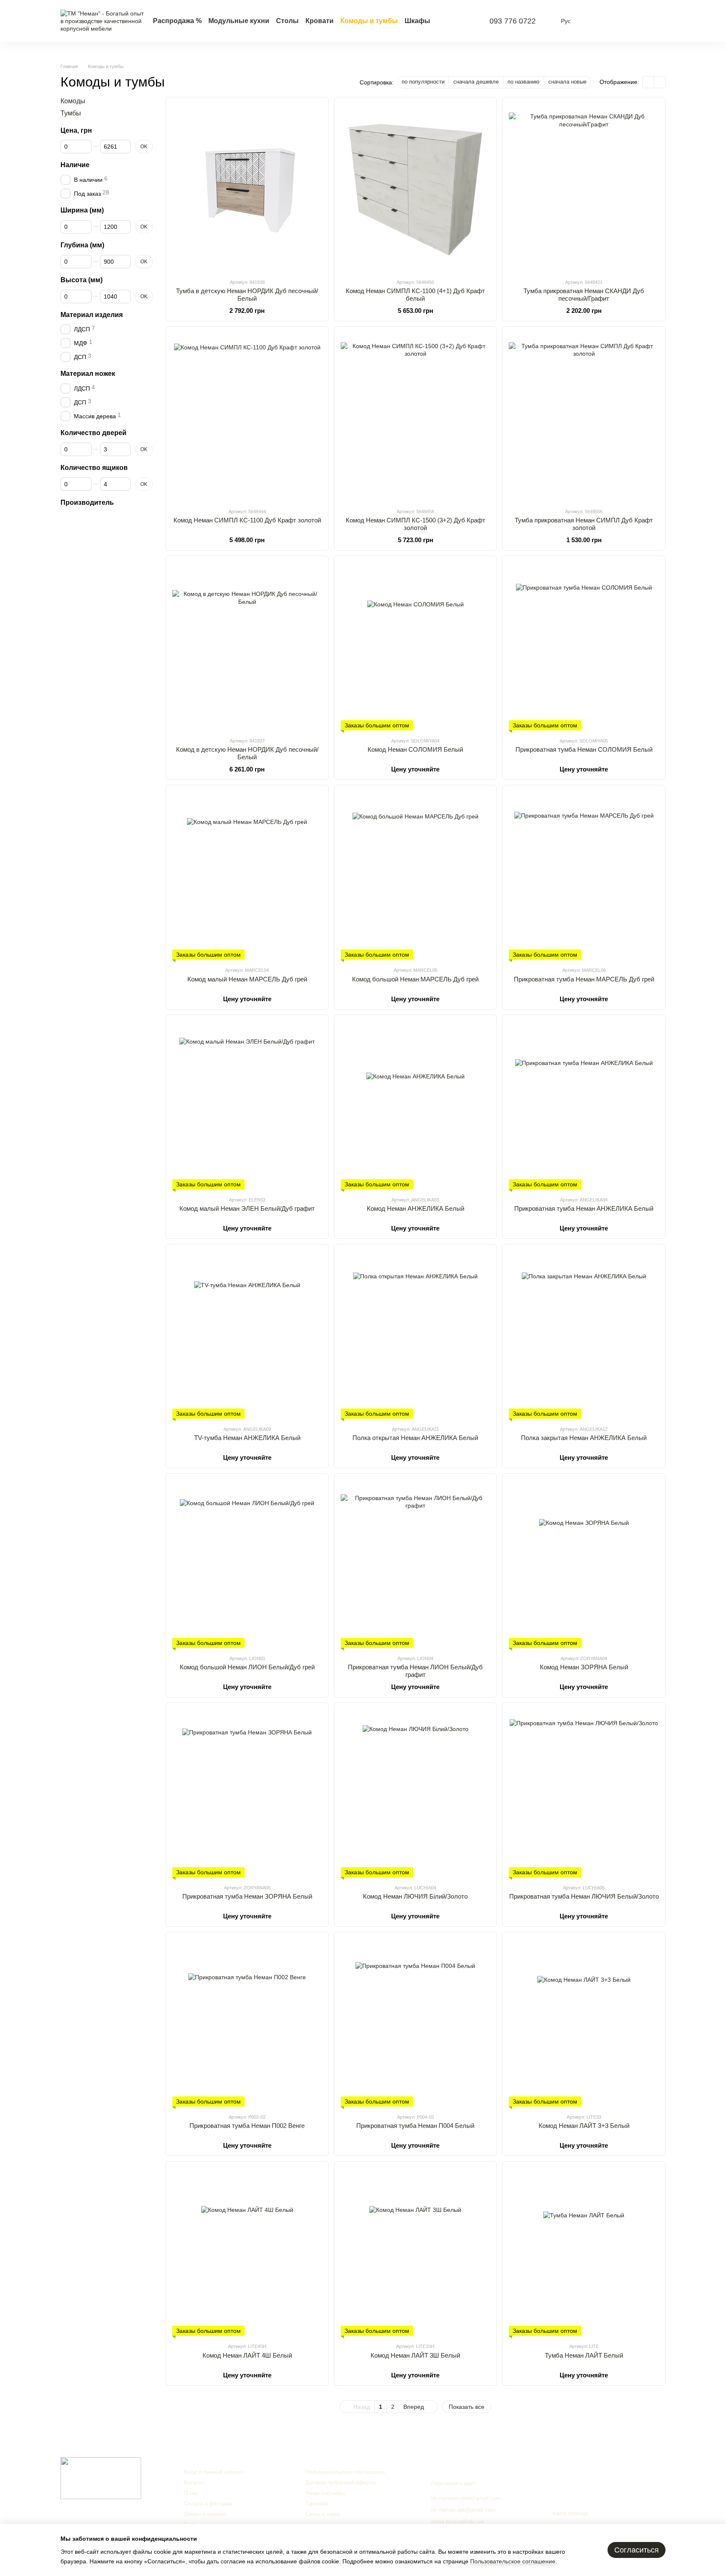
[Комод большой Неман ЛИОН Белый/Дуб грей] (247, 1564)
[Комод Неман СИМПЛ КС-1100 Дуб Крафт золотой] (247, 417)
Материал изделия (92, 314)
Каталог (194, 2483)
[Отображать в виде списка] (660, 82)
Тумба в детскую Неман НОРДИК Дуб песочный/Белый (247, 295)
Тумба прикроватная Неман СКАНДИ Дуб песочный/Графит (584, 295)
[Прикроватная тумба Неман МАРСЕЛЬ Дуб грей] (584, 876)
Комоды (73, 101)
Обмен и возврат (205, 2514)
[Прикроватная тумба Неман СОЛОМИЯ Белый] (584, 646)
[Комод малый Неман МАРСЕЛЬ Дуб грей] (247, 876)
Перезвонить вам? (453, 2484)
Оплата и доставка (208, 2504)
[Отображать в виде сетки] (648, 82)
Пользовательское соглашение (345, 2472)
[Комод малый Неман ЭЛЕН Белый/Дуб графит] (247, 1105)
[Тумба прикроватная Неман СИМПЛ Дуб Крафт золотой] (584, 417)
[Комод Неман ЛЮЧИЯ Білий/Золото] (416, 1793)
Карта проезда (570, 2513)
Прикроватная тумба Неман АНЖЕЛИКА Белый (584, 1208)
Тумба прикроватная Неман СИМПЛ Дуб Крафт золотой (584, 524)
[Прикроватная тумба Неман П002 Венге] (247, 2023)
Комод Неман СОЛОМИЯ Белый (415, 749)
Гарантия (317, 2504)
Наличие (75, 165)
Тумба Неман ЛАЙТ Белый (584, 2355)
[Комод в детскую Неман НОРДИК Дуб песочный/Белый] (247, 646)
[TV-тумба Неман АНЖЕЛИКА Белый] (247, 1335)
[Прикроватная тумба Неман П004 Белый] (416, 2023)
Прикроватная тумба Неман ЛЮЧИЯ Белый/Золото (584, 1896)
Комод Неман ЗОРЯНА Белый (584, 1667)
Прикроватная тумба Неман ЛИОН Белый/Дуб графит (415, 1671)
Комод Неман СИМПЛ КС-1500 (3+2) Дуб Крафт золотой (416, 524)
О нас (191, 2493)
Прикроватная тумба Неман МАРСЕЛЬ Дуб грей (584, 979)
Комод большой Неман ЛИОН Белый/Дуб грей (247, 1667)
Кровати (320, 21)
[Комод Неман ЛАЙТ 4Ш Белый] (247, 2252)
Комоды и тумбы (369, 21)
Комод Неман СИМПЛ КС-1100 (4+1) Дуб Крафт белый (415, 295)
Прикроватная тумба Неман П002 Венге (247, 2126)
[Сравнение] (593, 21)
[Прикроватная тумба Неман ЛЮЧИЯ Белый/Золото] (584, 1793)
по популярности (423, 82)
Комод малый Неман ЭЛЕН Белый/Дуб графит (247, 1208)
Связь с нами (322, 2514)
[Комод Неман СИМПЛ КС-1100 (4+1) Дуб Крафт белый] (416, 188)
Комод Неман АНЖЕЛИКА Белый (416, 1208)
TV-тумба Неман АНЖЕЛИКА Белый (247, 1438)
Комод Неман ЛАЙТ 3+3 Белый (584, 2126)
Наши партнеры (325, 2493)
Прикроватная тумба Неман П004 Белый (415, 2126)
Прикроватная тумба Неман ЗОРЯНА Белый (247, 1896)
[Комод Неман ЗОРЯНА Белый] (584, 1564)
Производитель (87, 502)
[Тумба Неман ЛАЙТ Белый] (584, 2252)
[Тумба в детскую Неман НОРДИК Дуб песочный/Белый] (247, 188)
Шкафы (417, 21)
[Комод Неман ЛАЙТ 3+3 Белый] (584, 2023)
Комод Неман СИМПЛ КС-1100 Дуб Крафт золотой (247, 520)
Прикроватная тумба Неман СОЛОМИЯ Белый (584, 749)
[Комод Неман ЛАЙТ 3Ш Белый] (416, 2252)
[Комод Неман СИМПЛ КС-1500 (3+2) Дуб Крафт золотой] (416, 417)
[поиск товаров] (462, 21)
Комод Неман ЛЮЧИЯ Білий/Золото (415, 1896)
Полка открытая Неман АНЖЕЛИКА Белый (415, 1438)
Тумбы (71, 113)
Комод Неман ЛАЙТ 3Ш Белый (415, 2355)
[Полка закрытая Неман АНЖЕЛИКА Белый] (584, 1335)
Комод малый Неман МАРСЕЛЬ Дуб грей (247, 979)
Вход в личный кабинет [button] (214, 2472)
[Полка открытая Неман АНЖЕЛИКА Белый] (416, 1335)
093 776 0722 (513, 21)
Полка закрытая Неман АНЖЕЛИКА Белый (584, 1438)
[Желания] (615, 21)
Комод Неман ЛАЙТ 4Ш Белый (247, 2355)
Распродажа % (177, 21)
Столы (287, 21)
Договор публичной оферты (341, 2483)
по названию (523, 82)
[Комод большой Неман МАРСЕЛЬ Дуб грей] (416, 876)
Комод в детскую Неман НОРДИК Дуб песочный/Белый (247, 753)
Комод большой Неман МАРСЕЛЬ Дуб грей (415, 979)
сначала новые (567, 82)
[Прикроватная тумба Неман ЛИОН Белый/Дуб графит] (416, 1564)
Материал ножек (88, 374)
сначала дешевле (476, 82)
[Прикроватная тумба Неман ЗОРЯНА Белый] (247, 1793)
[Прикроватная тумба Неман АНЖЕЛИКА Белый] (584, 1105)
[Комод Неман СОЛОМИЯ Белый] (416, 646)
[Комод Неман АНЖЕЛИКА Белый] (416, 1105)
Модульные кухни (239, 21)
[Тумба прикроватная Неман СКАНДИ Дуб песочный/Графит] (584, 188)
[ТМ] (101, 2478)
